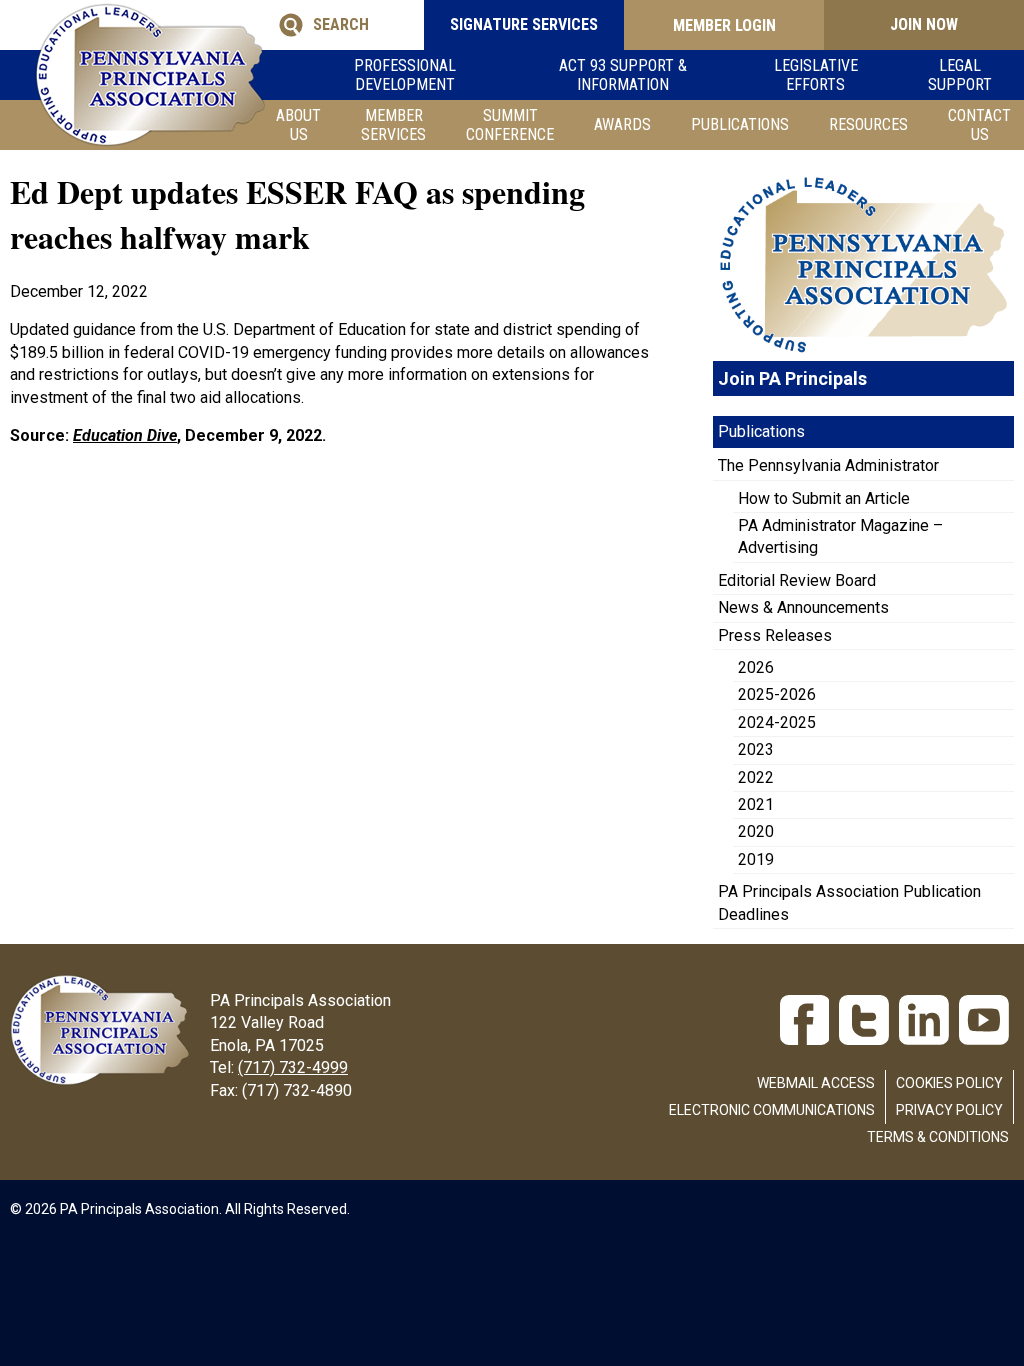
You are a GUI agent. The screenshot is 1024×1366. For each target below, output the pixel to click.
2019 (756, 859)
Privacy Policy (949, 1110)
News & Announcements (803, 607)
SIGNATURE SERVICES (524, 24)
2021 (756, 804)
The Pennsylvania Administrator (828, 465)
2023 (756, 749)
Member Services (393, 125)
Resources (868, 124)
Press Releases (775, 635)
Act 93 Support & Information (623, 75)
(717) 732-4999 (293, 1067)
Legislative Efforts (816, 75)
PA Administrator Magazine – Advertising (840, 536)
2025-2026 (777, 694)
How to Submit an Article (824, 498)
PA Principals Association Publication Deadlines (849, 902)
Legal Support (960, 75)
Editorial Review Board (797, 580)
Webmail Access (816, 1083)
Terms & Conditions (938, 1137)
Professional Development (405, 75)
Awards (622, 124)
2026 (756, 667)
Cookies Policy (949, 1083)
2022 (756, 777)
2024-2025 (777, 722)
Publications (740, 124)
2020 (756, 831)
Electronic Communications (772, 1110)
